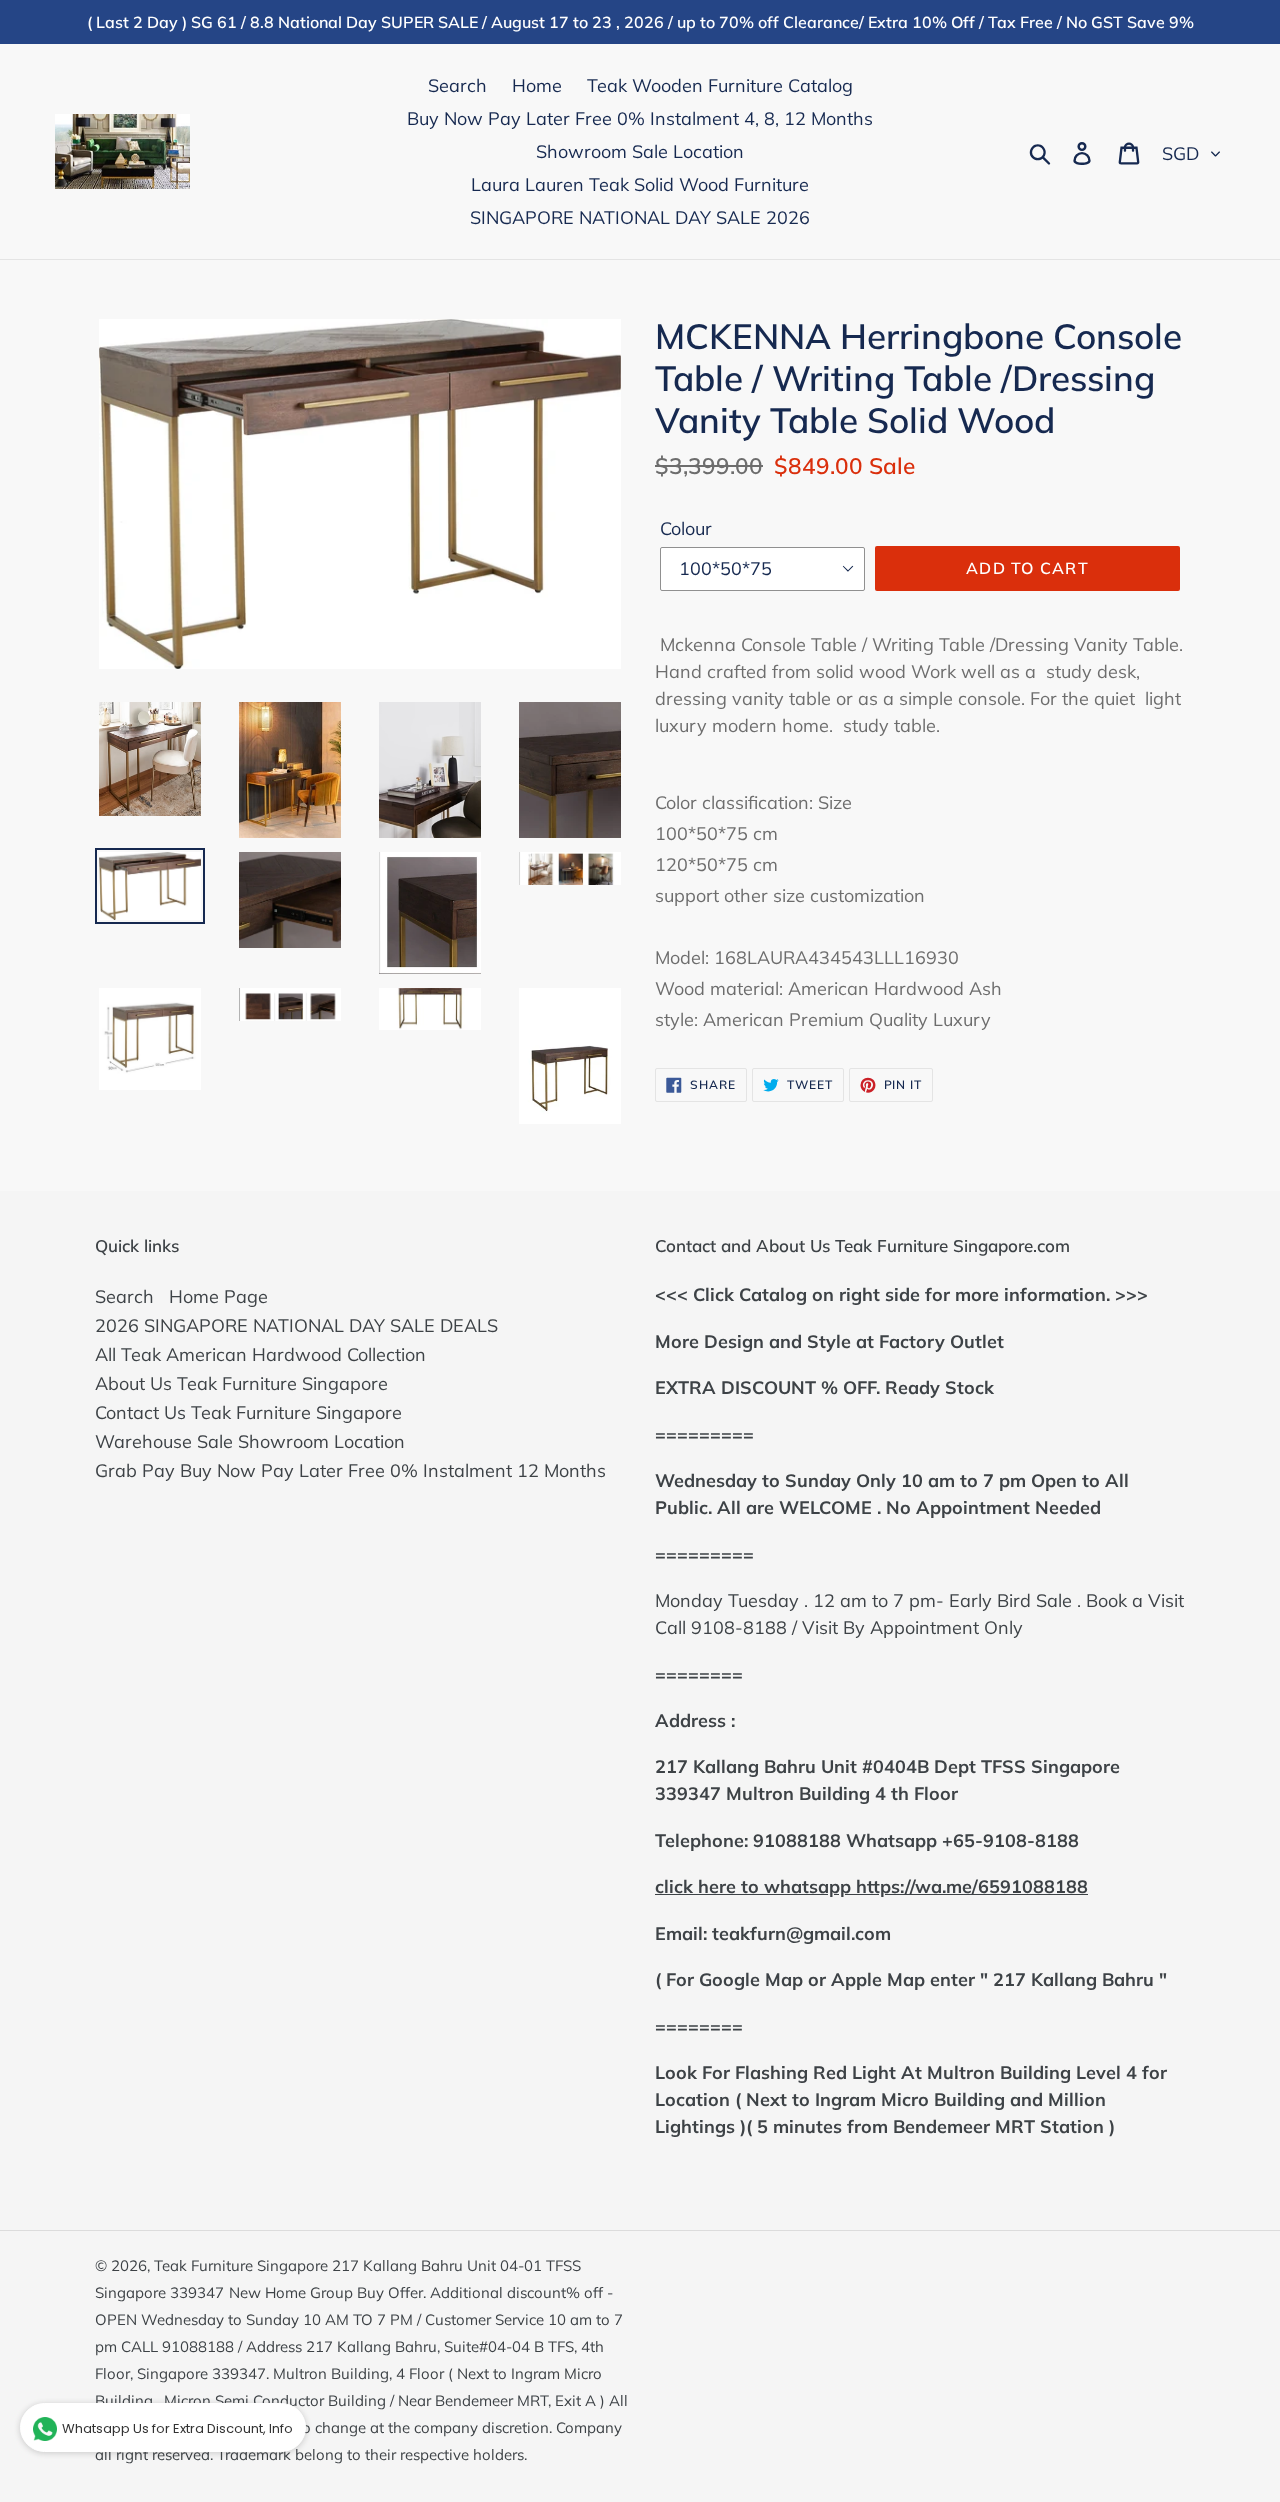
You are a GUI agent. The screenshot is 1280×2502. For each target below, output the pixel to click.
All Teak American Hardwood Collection (260, 1354)
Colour (686, 528)
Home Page (218, 1296)
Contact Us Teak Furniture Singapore (248, 1412)
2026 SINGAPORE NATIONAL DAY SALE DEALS (296, 1325)
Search (124, 1296)
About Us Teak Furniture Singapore (241, 1383)
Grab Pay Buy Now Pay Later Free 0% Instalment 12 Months (350, 1470)
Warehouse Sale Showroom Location (250, 1441)
